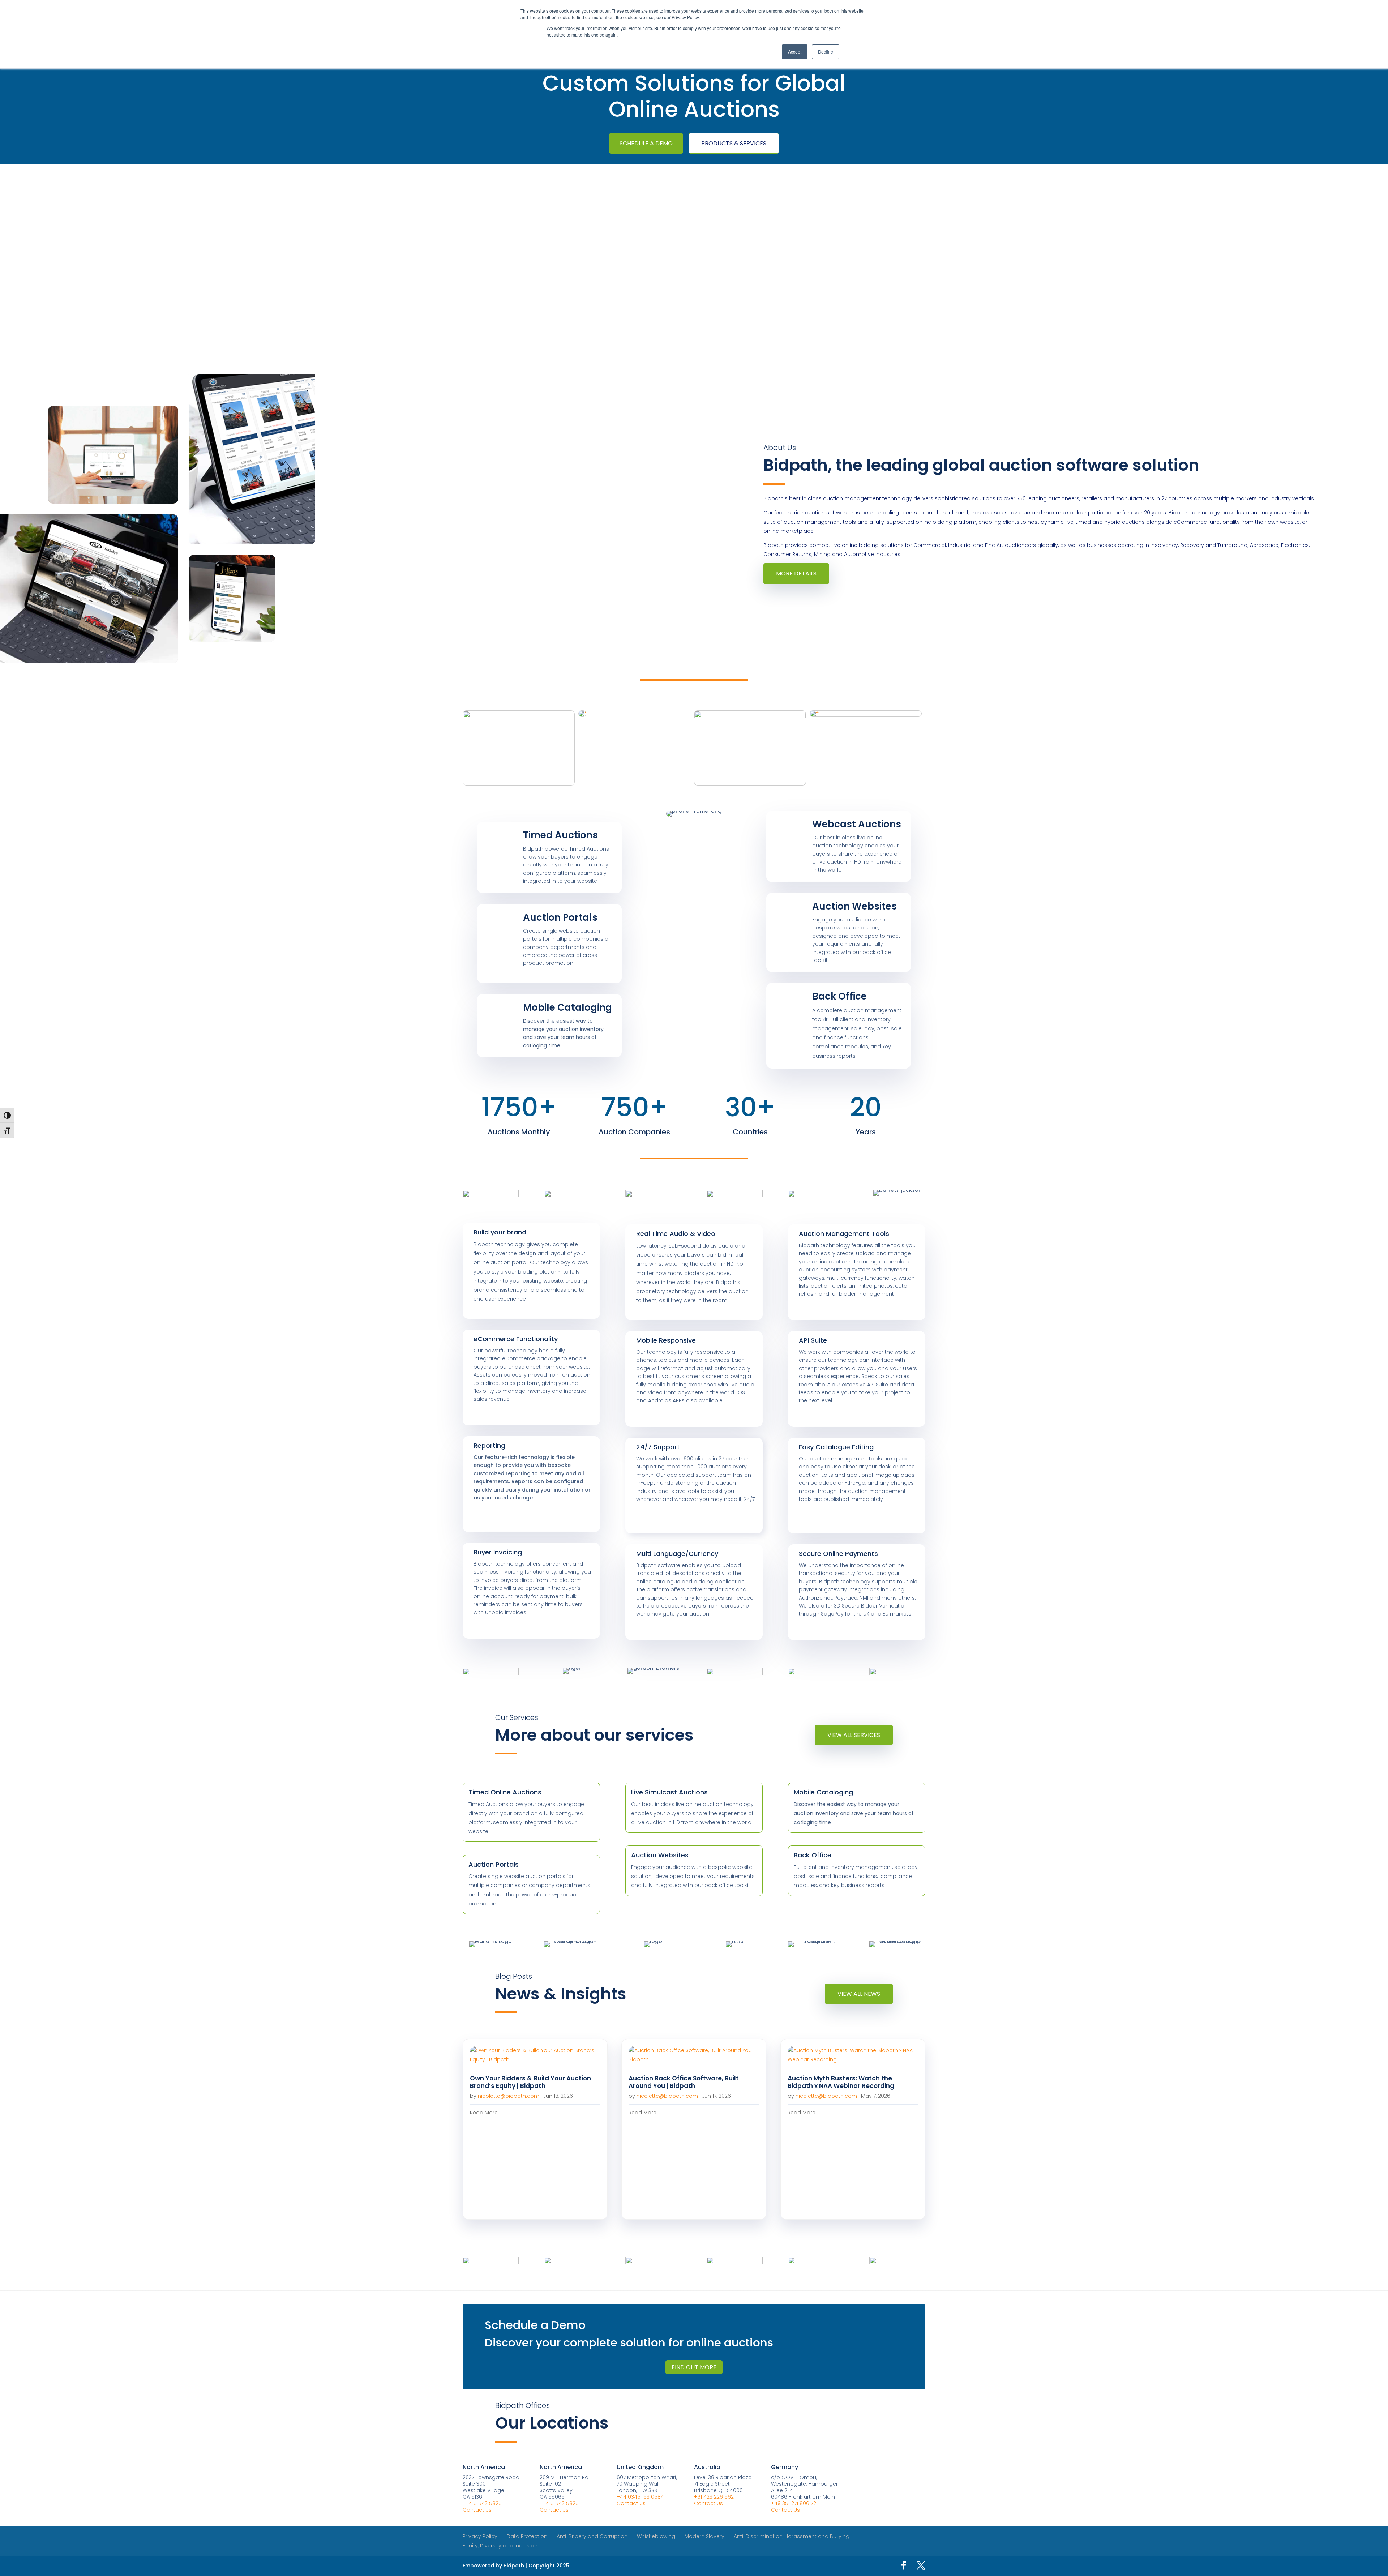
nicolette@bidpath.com (509, 2096)
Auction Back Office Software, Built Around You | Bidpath (684, 2082)
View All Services (854, 1735)
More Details (796, 574)
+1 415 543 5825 (482, 2503)
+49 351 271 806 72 (794, 2503)
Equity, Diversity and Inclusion (500, 2546)
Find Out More (694, 2367)
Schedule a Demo (646, 143)
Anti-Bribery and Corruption (592, 2536)
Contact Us (477, 2510)
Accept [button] (795, 52)
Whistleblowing (656, 2536)
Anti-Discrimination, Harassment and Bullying (792, 2536)
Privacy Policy (480, 2536)
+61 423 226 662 (714, 2497)
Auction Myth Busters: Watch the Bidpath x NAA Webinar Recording (841, 2082)
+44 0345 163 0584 (640, 2497)
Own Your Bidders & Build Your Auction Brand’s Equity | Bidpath (530, 2082)
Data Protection (527, 2536)
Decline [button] (826, 52)
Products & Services (734, 143)
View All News (859, 1994)
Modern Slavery (704, 2536)
